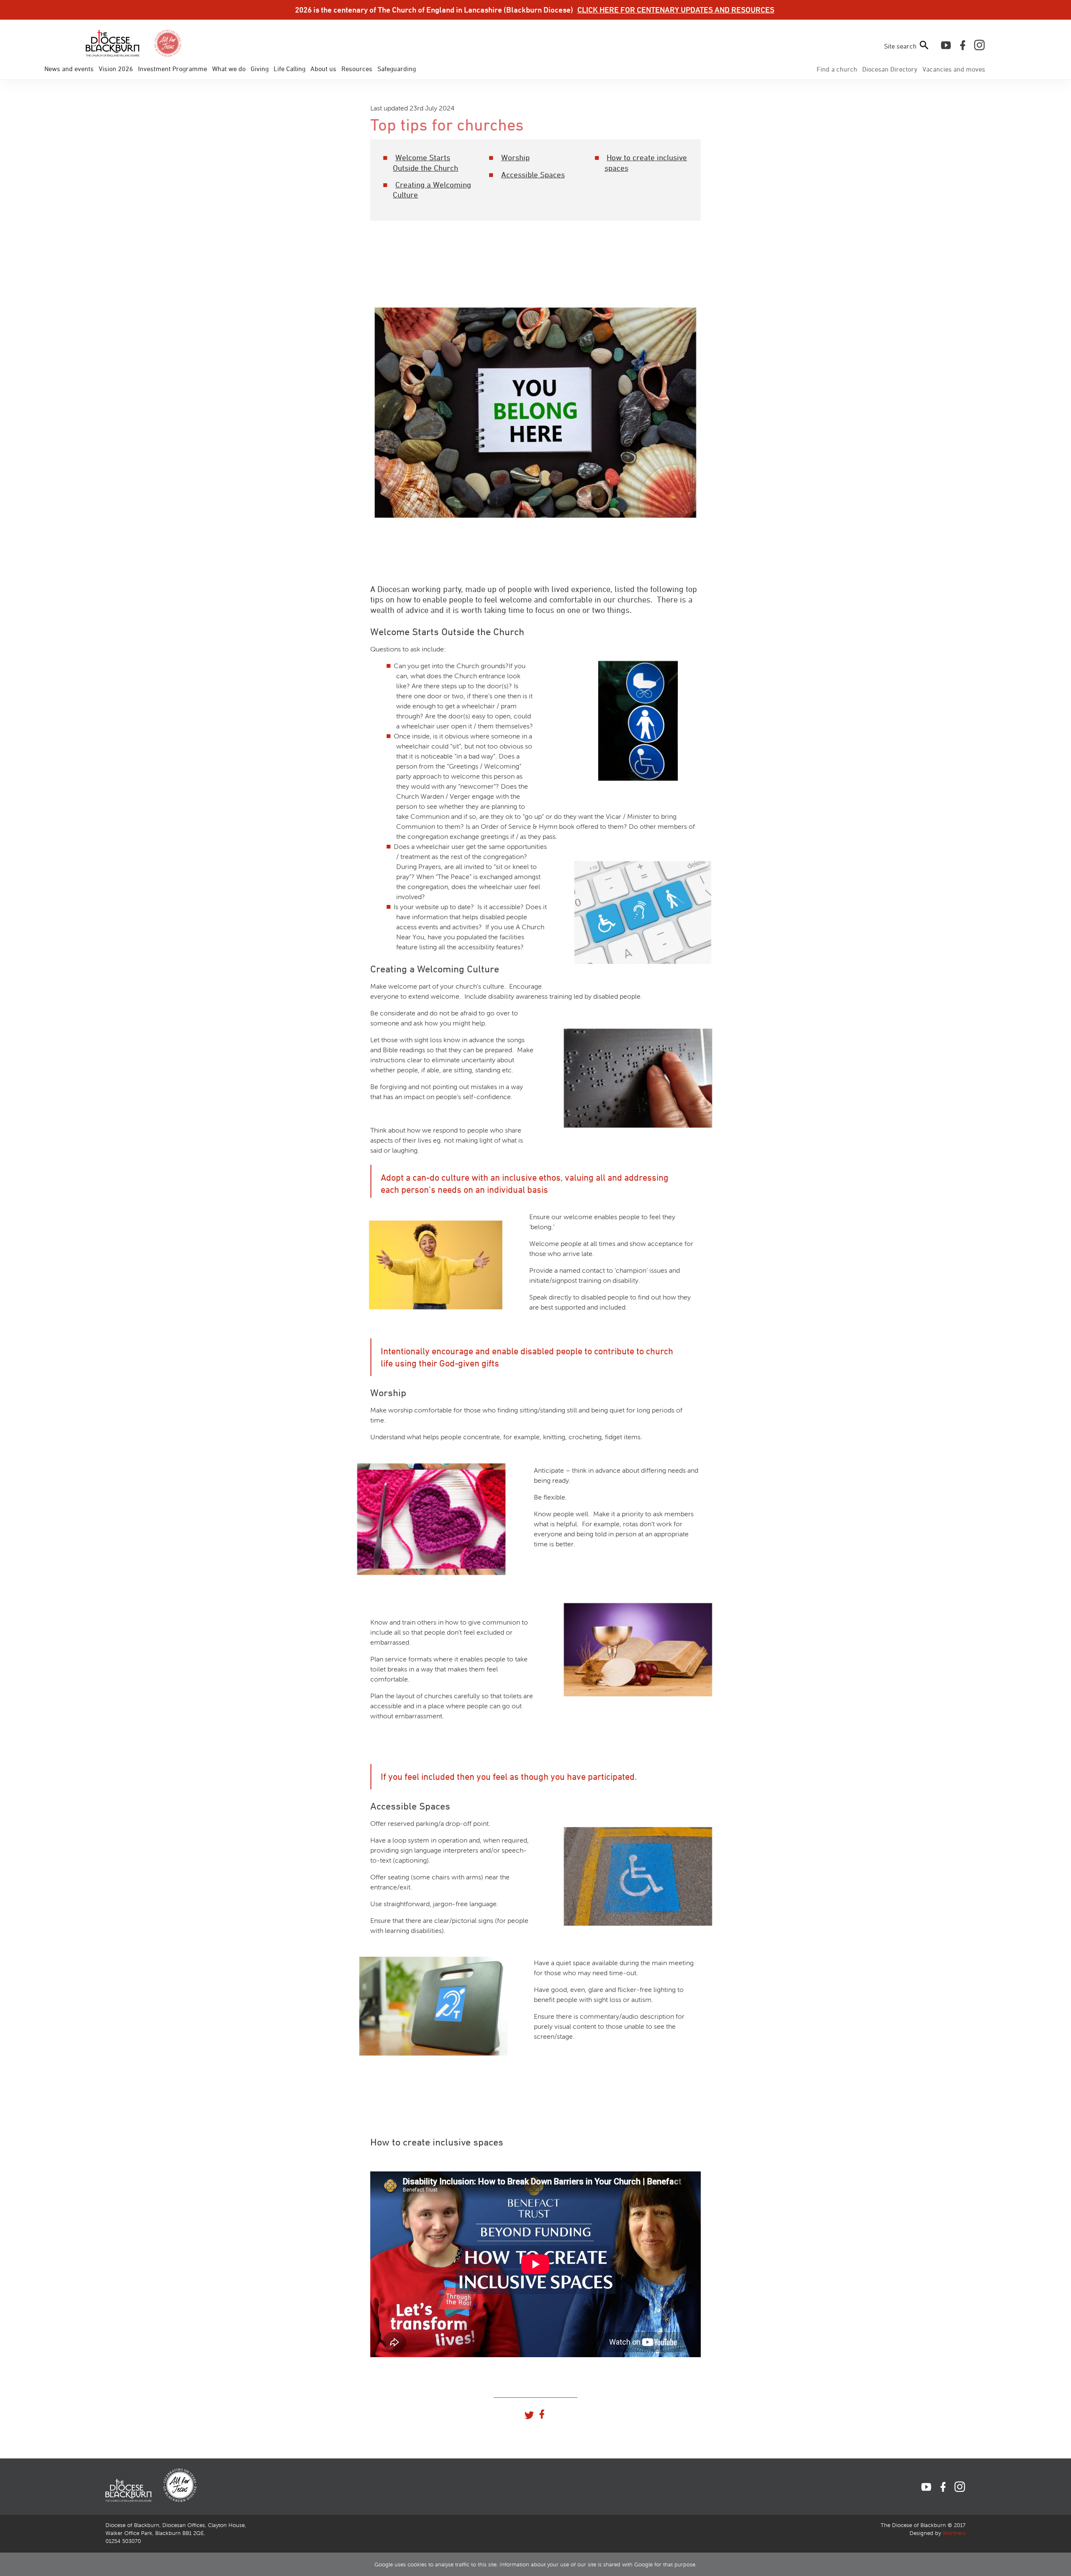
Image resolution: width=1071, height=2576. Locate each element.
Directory (890, 69)
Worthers (954, 2533)
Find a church (837, 69)
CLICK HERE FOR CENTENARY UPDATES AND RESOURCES (676, 10)
